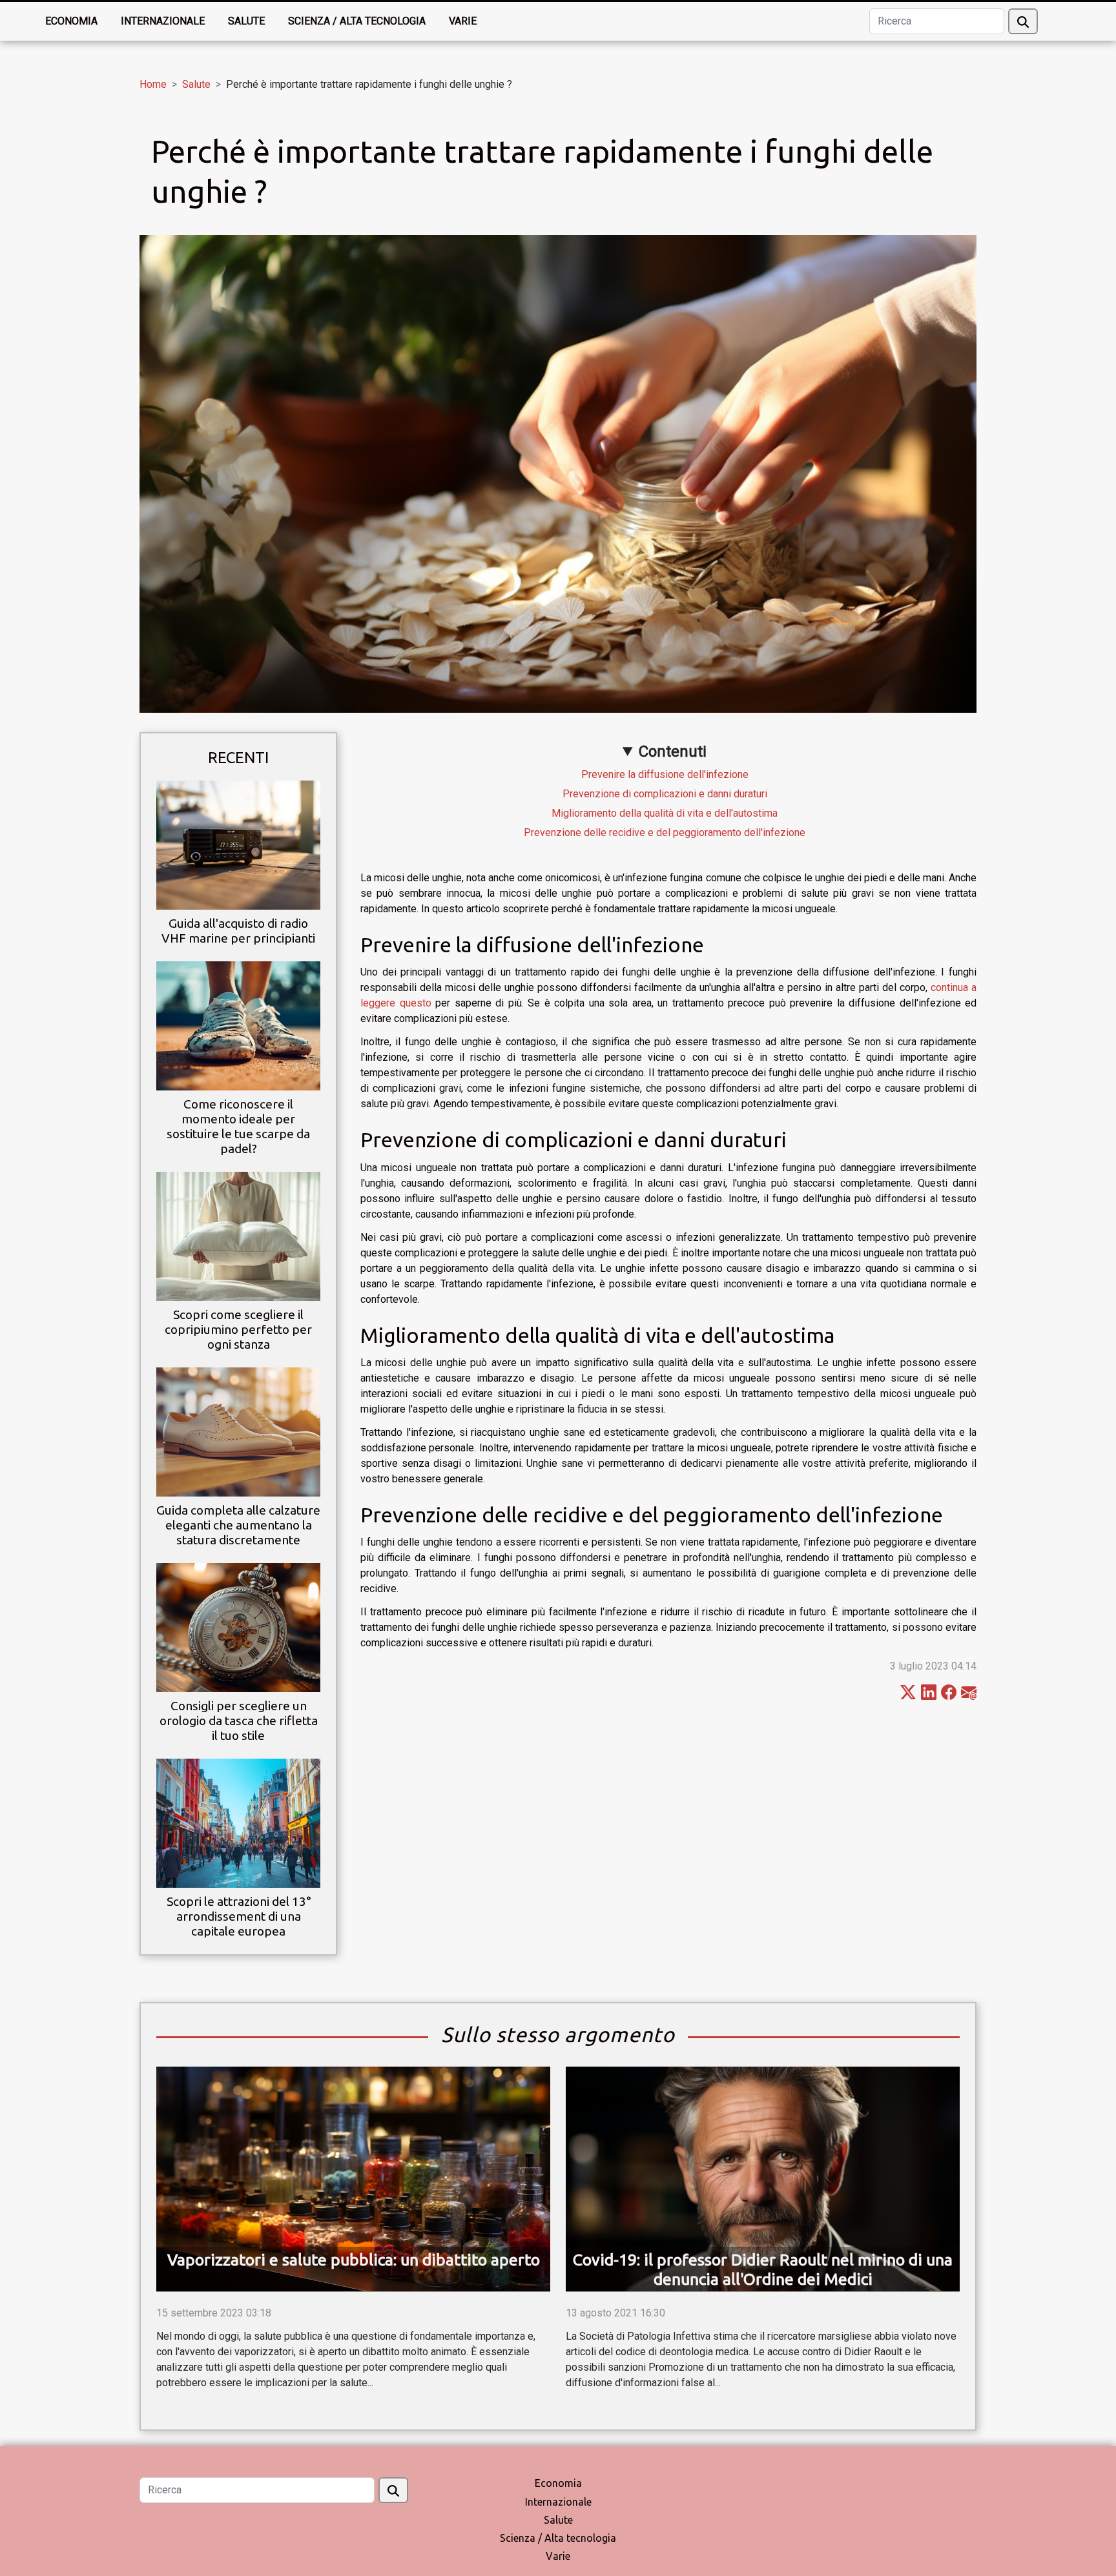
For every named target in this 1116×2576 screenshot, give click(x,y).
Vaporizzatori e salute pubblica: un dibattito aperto (354, 2260)
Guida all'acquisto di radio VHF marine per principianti (238, 931)
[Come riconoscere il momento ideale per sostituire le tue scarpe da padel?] (238, 1025)
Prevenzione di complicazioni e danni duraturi (665, 794)
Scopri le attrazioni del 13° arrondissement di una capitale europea (239, 1916)
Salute (246, 21)
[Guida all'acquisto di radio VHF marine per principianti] (238, 844)
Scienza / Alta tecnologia (357, 21)
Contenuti (673, 751)
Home (153, 84)
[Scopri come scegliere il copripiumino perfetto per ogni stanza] (238, 1235)
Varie (463, 21)
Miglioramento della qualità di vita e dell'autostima (665, 813)
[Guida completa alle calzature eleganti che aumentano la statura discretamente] (238, 1431)
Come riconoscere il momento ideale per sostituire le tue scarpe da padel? (238, 1126)
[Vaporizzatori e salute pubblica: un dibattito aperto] (353, 2179)
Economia (71, 21)
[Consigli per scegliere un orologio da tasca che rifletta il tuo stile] (238, 1627)
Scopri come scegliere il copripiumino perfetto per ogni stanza (238, 1329)
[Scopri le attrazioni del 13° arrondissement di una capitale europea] (238, 1822)
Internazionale (163, 21)
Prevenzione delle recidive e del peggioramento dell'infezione (665, 833)
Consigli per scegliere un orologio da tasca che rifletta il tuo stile (239, 1721)
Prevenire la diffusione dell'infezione (665, 774)
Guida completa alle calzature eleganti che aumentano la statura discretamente (238, 1525)
